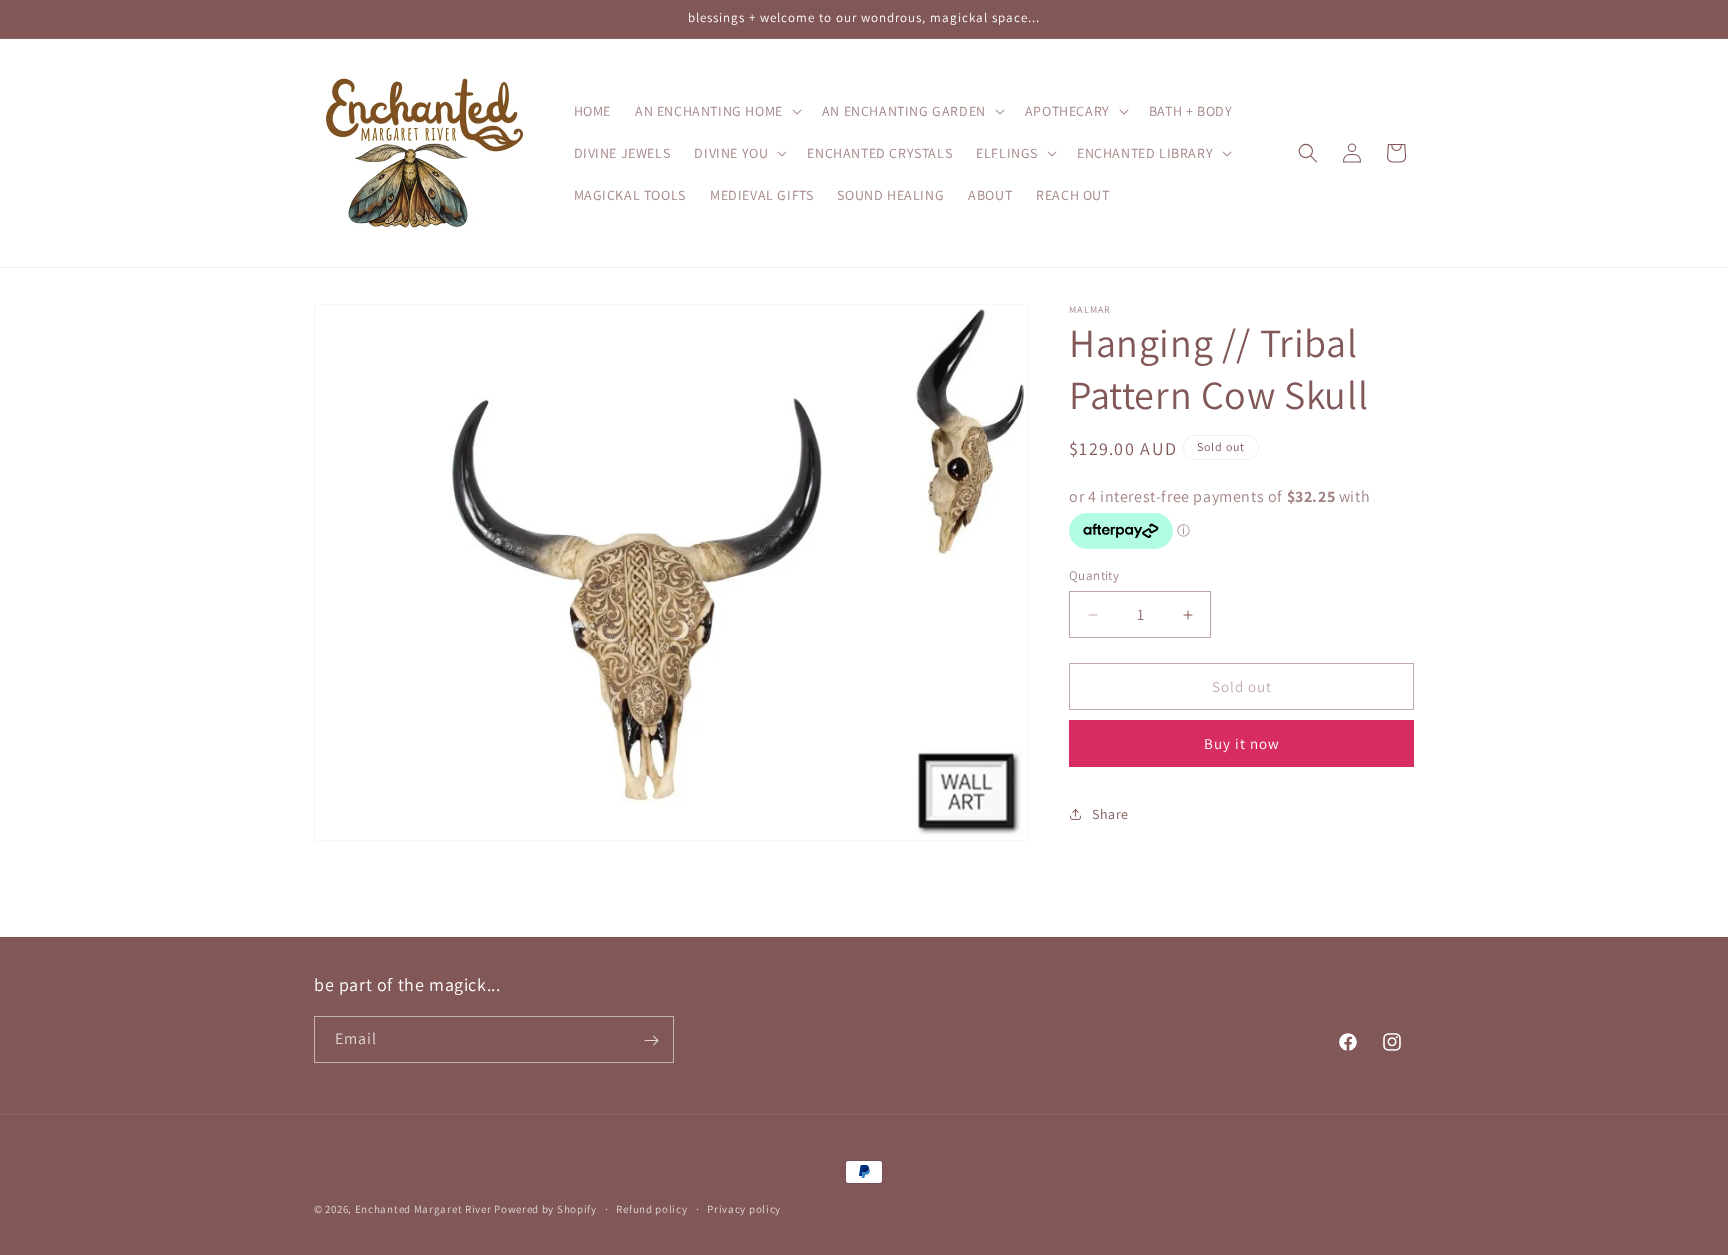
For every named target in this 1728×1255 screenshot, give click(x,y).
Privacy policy (744, 1208)
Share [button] (1110, 814)
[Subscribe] (651, 1040)
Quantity (1094, 575)
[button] (716, 111)
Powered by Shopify (545, 1209)
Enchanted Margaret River (423, 1209)
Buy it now (1242, 743)
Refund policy (651, 1208)
